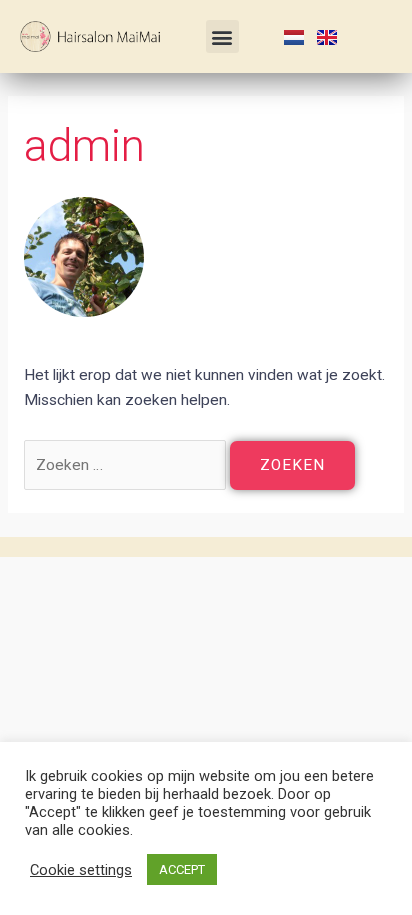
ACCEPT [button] (182, 869)
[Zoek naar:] (127, 465)
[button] (222, 36)
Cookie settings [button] (81, 870)
